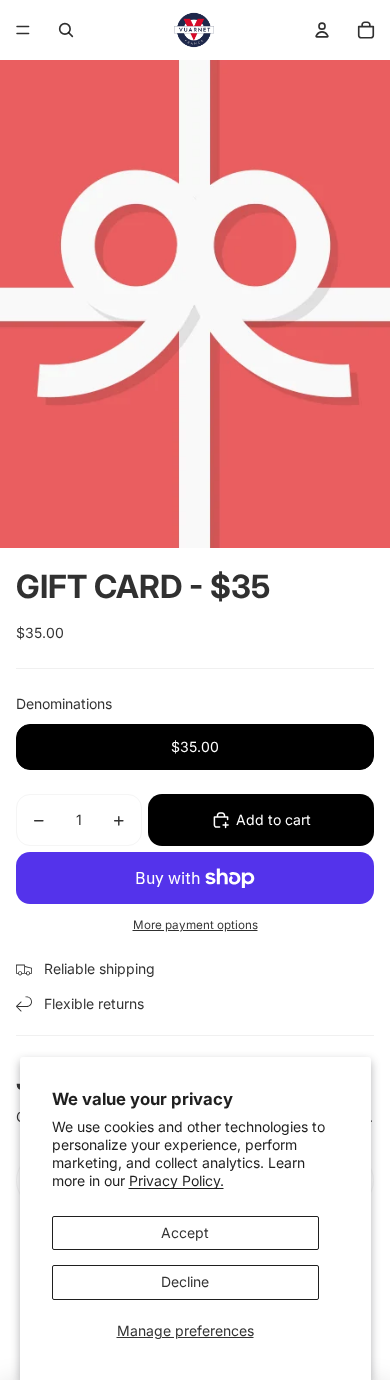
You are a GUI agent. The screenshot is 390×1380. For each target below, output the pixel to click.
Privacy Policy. (176, 1180)
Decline (185, 1281)
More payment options (195, 925)
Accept (185, 1232)
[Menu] (23, 30)
